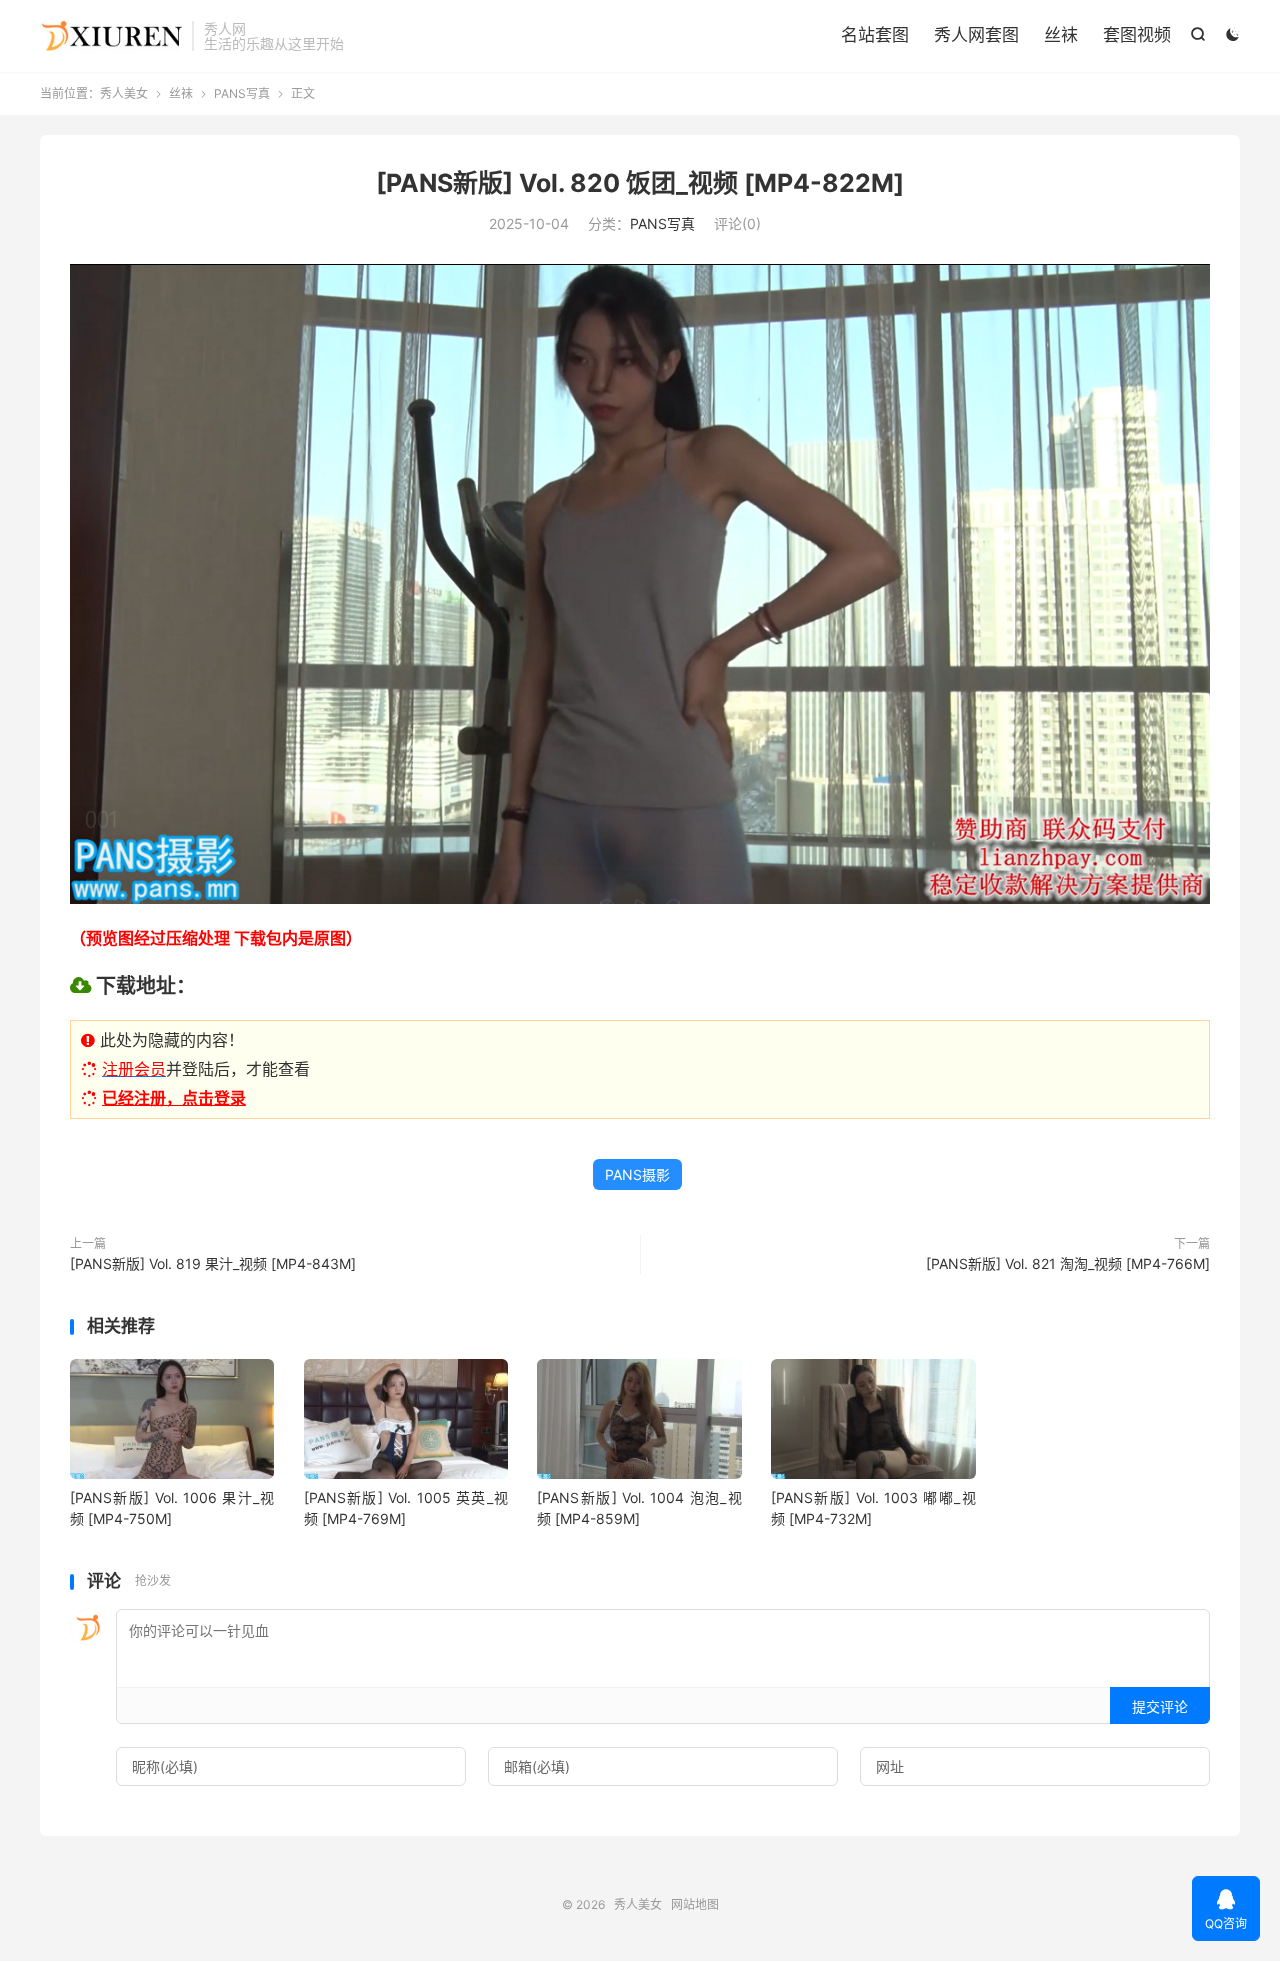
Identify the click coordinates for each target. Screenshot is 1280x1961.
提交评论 (1160, 1706)
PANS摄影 (637, 1174)
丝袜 (1061, 35)
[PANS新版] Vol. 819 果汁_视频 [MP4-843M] (213, 1263)
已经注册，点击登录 (174, 1098)
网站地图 (695, 1904)
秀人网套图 (976, 35)
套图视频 (1137, 35)
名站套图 (875, 35)
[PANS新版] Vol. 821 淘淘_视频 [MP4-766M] (1068, 1263)
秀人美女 (111, 36)
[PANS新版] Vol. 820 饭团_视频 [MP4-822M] (640, 183)
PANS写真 (242, 93)
